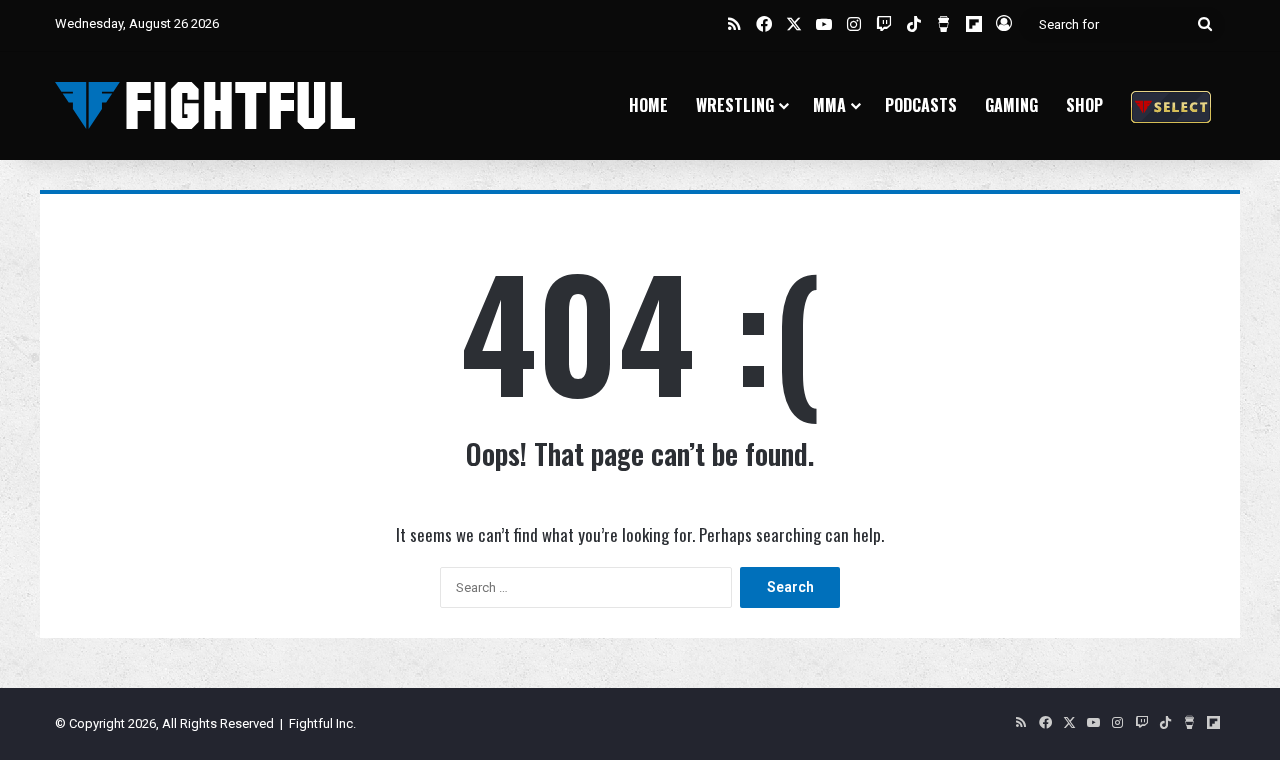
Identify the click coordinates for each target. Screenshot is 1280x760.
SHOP (1084, 105)
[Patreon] (1171, 105)
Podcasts (921, 105)
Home (648, 105)
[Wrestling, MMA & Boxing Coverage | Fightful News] (205, 105)
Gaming (1011, 105)
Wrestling (735, 105)
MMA (829, 105)
